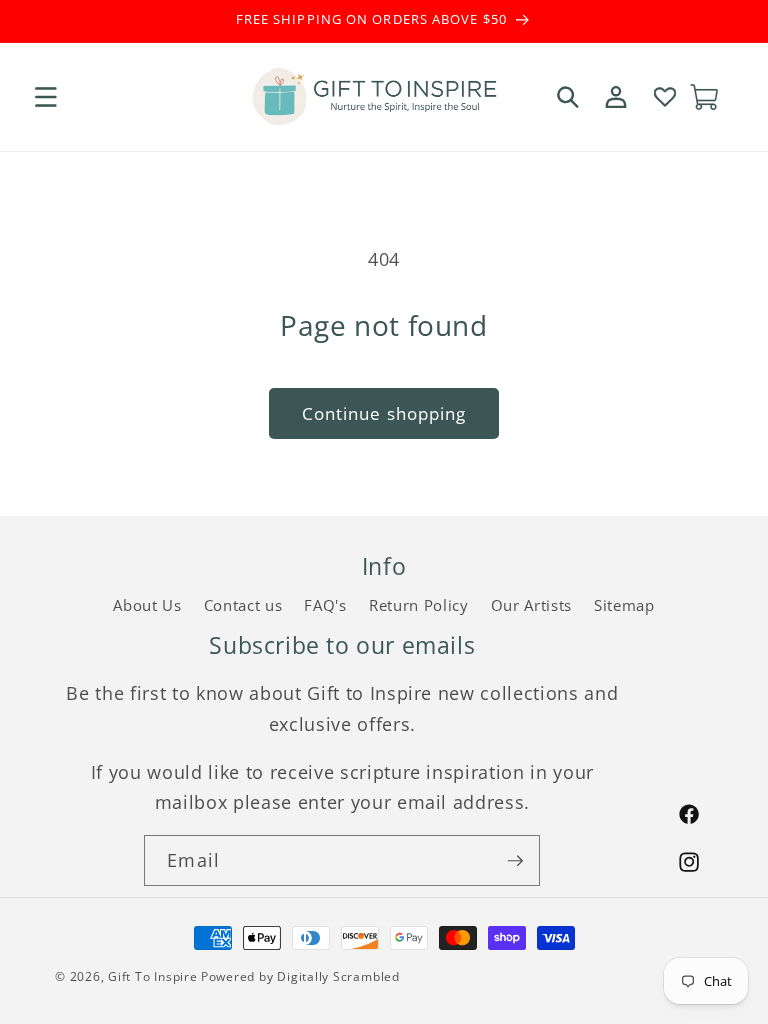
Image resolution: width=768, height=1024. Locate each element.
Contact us (243, 605)
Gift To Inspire (153, 976)
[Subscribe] (515, 861)
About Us (147, 605)
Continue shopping (384, 413)
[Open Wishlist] (664, 97)
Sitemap (624, 605)
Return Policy (419, 605)
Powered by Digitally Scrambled (300, 976)
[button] (46, 97)
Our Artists (531, 605)
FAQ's (325, 605)
